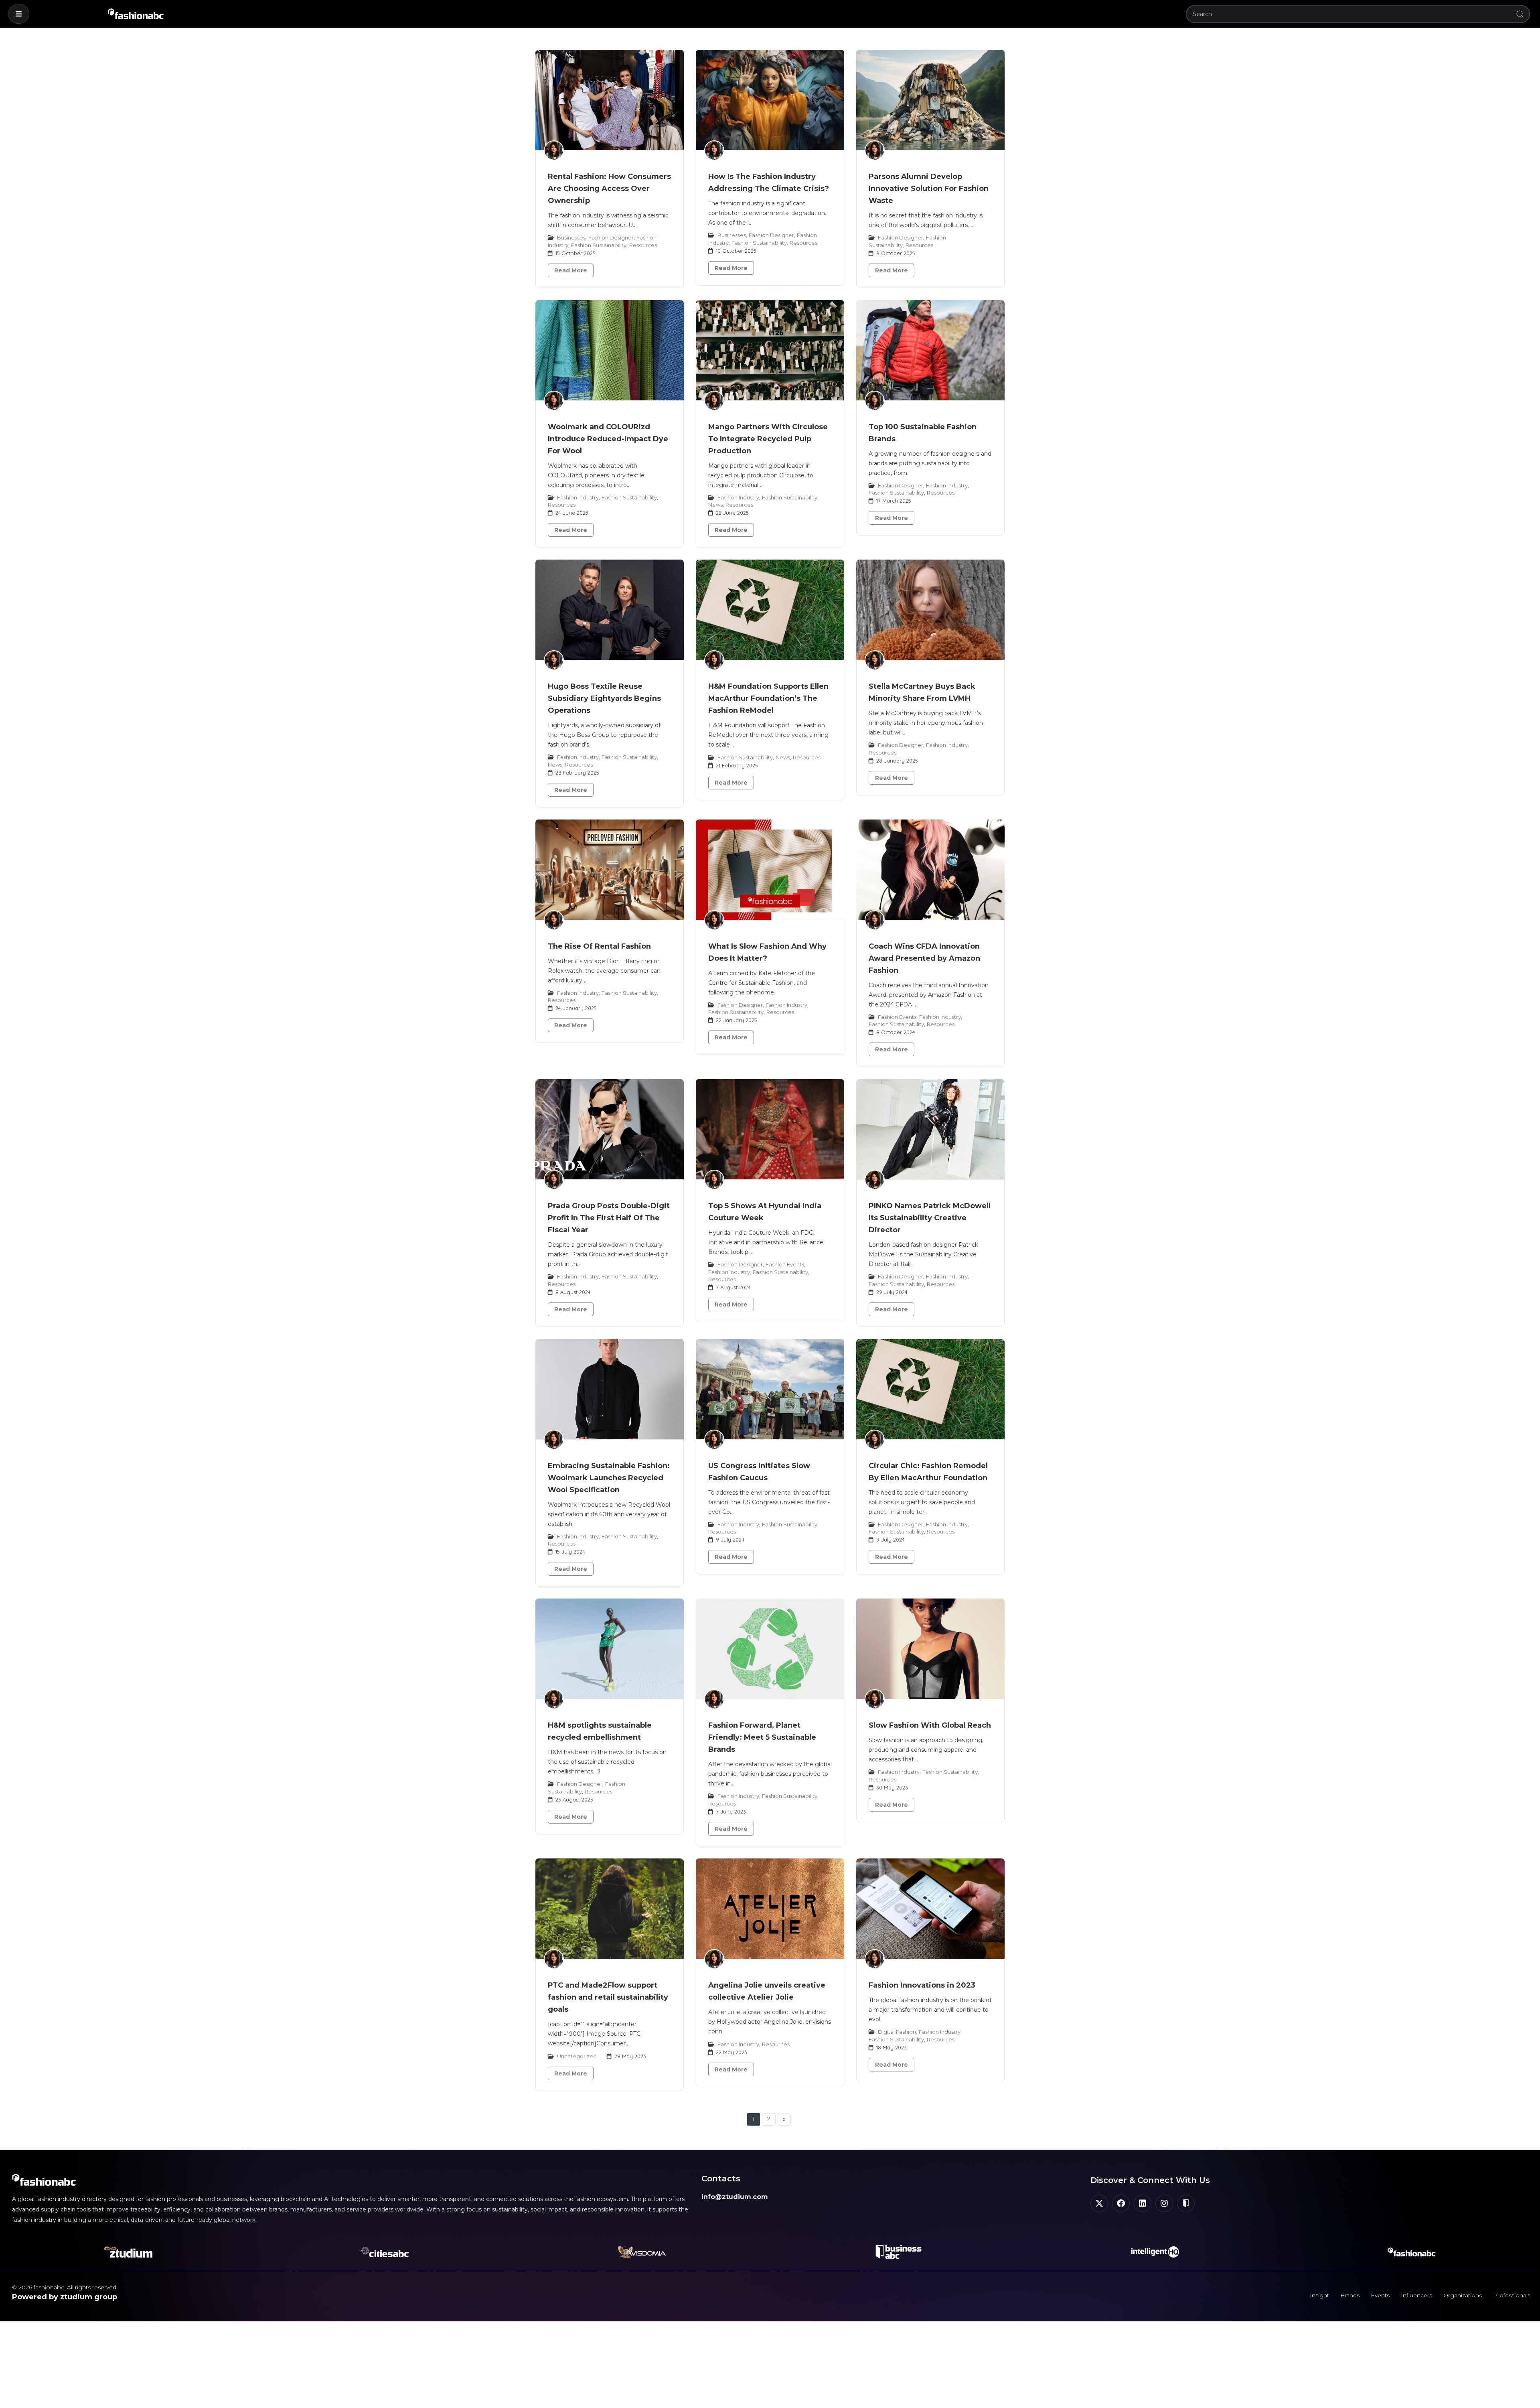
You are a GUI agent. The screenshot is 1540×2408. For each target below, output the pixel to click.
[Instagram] (1164, 2203)
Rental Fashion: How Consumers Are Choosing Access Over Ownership (609, 189)
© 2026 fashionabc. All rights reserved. (65, 2287)
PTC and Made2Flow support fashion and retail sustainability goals (608, 1997)
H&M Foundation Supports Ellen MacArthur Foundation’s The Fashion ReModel (768, 698)
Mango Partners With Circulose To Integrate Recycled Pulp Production (768, 439)
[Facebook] (1121, 2203)
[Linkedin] (1143, 2203)
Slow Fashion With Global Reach (930, 1725)
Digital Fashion (897, 2032)
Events (1380, 2295)
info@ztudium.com (735, 2197)
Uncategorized (577, 2056)
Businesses (571, 237)
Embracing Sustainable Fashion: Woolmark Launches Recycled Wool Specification (609, 1478)
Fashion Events (897, 1017)
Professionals (1512, 2295)
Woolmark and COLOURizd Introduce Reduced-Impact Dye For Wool (608, 439)
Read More (571, 270)
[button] (19, 14)
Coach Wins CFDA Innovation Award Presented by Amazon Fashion (924, 958)
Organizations (1463, 2295)
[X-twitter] (1099, 2203)
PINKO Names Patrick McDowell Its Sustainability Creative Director (930, 1218)
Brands (1350, 2295)
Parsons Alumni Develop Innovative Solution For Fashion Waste (929, 189)
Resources (643, 245)
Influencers (1416, 2295)
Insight (1319, 2295)
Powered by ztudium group (65, 2297)
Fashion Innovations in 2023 (922, 1985)
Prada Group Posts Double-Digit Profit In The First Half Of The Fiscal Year (609, 1218)
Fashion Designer (611, 237)
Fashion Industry (578, 497)
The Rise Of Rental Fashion (599, 946)
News (715, 505)
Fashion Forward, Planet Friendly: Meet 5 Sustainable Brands (762, 1737)
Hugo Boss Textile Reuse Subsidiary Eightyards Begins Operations (604, 698)
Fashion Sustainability (599, 245)
